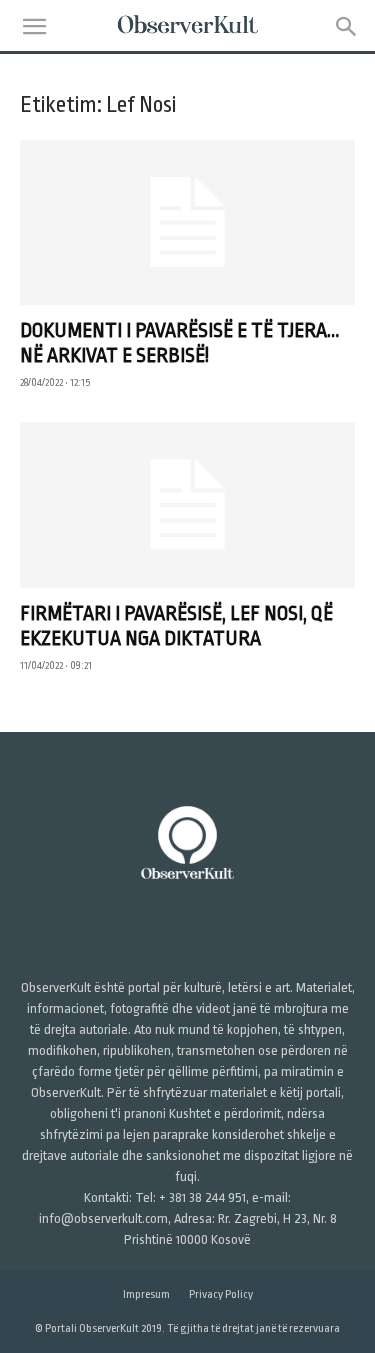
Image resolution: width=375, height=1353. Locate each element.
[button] (34, 27)
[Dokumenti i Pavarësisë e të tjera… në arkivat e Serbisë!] (187, 222)
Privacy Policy (221, 1294)
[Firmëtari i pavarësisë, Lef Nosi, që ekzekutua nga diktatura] (187, 504)
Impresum (146, 1294)
